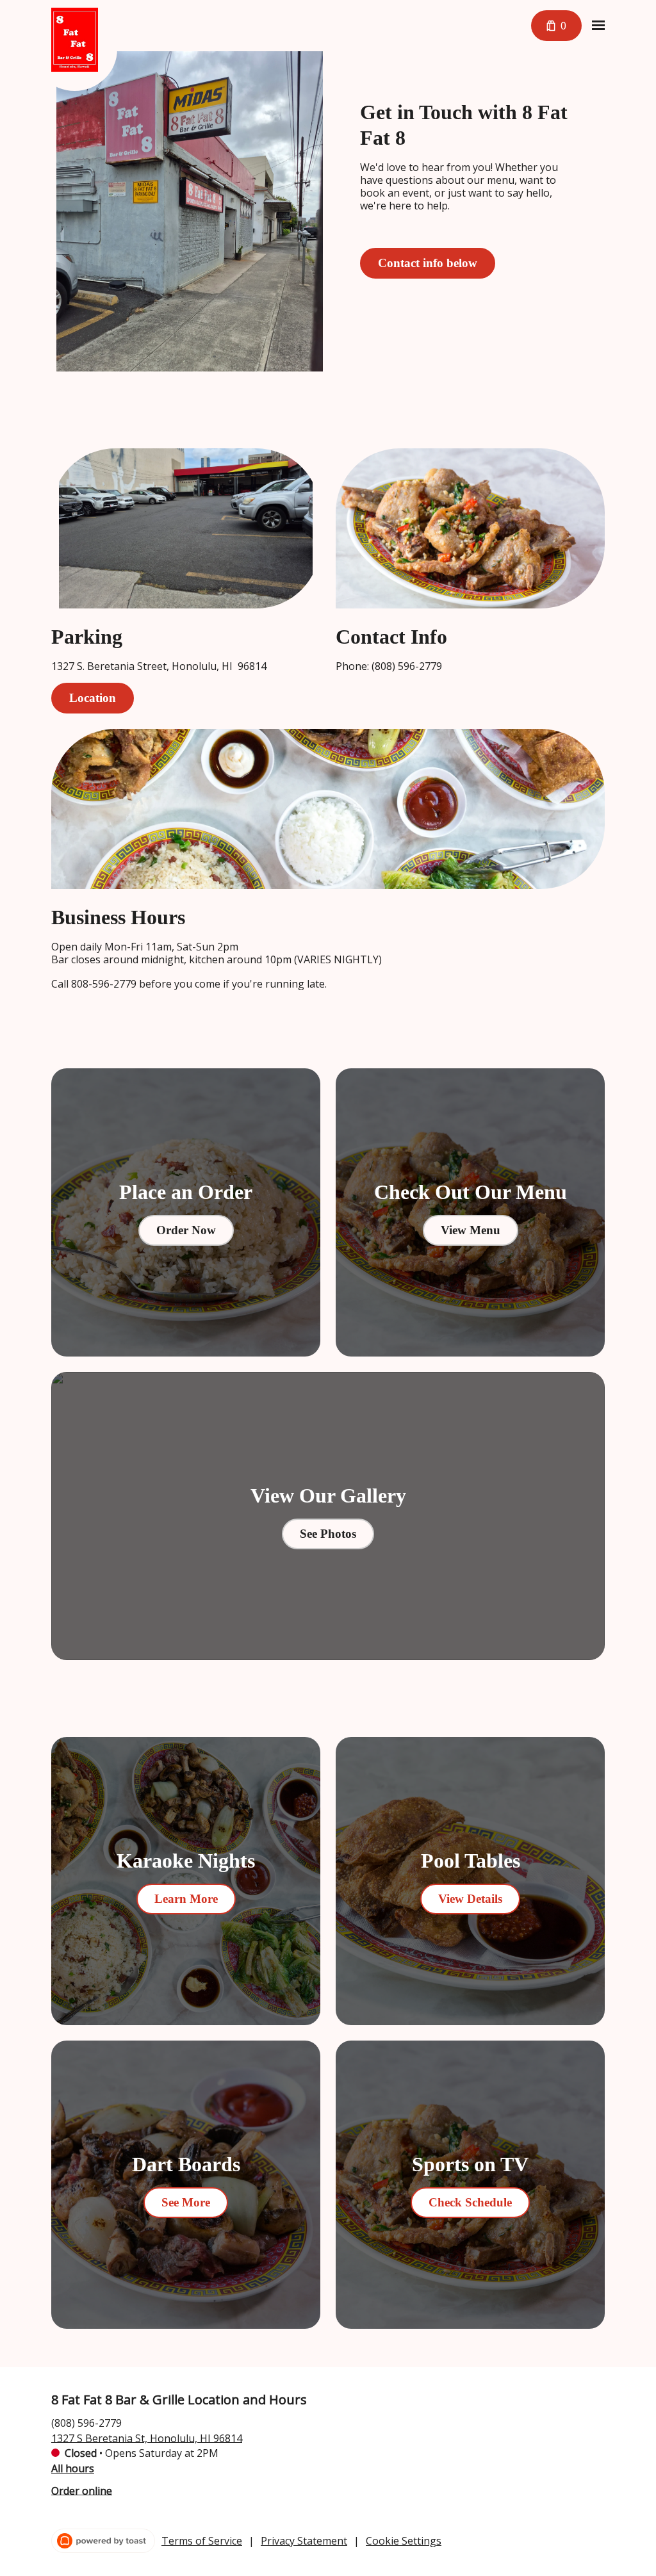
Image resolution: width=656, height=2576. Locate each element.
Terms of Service (202, 2541)
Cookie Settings (404, 2541)
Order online (82, 2490)
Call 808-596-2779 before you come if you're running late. (189, 984)
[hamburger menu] (598, 26)
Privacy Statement (304, 2541)
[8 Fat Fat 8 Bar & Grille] (84, 49)
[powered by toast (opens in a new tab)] (103, 2541)
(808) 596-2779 (86, 2422)
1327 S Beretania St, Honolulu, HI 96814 (147, 2438)
